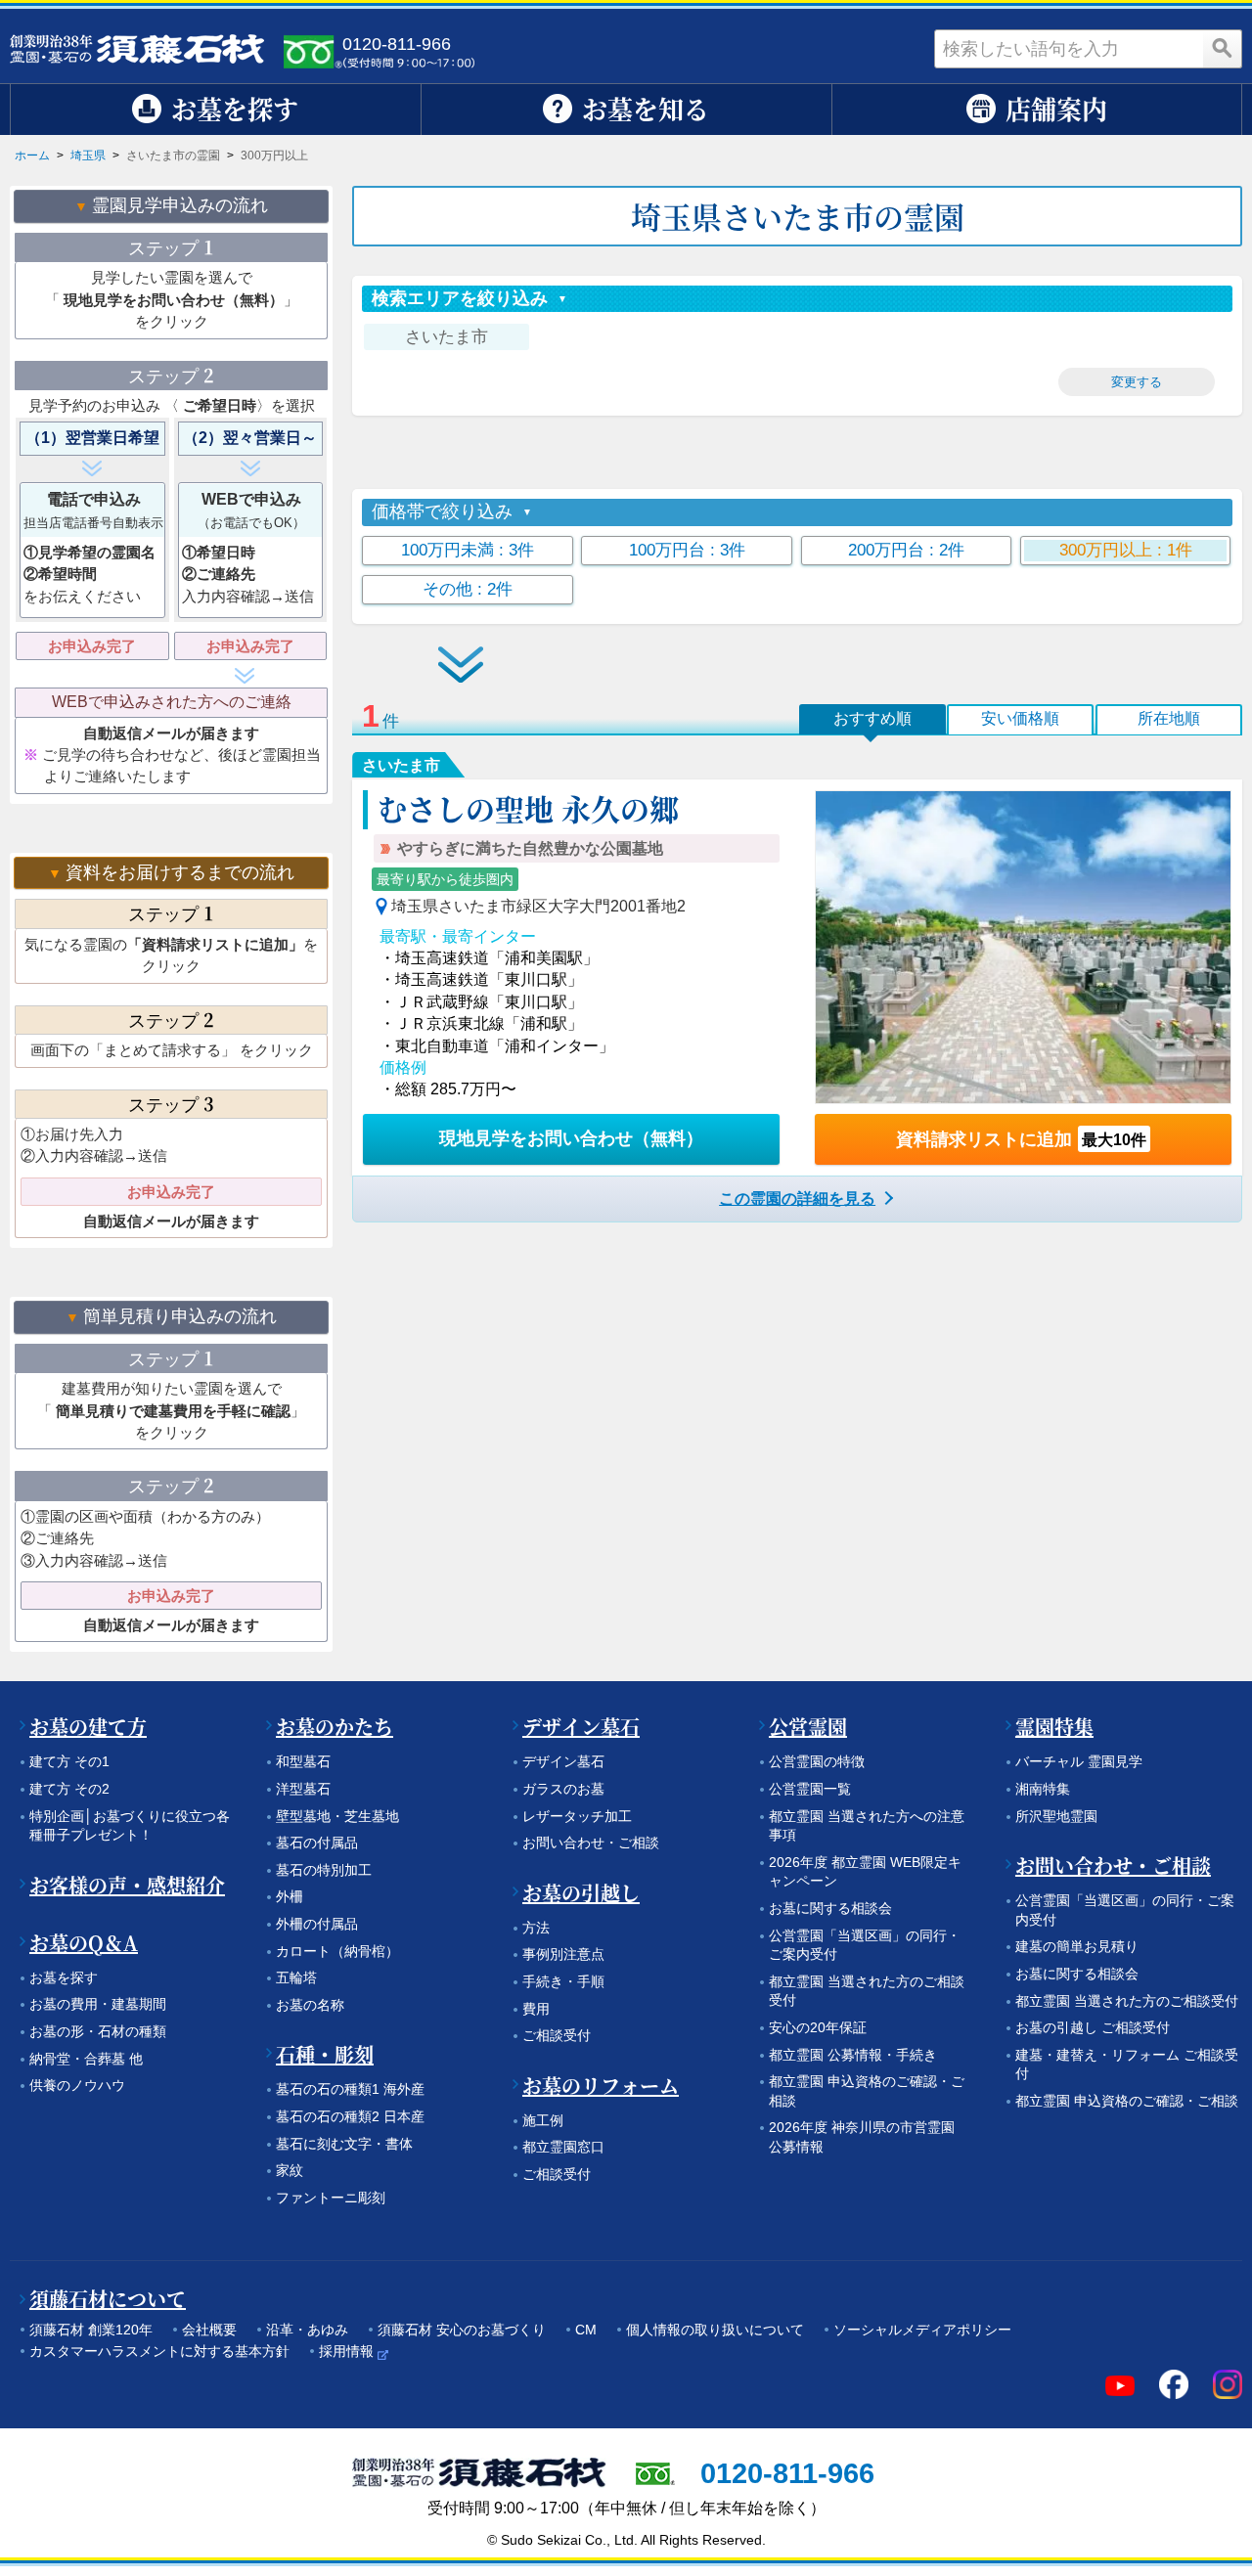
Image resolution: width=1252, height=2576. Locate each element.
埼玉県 (88, 155)
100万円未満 (468, 550)
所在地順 (1169, 718)
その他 (468, 589)
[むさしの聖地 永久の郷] (1023, 947)
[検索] (1223, 49)
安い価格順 (1020, 718)
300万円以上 (1126, 550)
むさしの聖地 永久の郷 (528, 808)
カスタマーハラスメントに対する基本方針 (159, 2351)
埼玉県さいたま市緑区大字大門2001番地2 (538, 906)
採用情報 (346, 2351)
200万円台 (906, 550)
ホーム (32, 155)
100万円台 (687, 550)
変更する (1137, 382)
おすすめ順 (872, 718)
